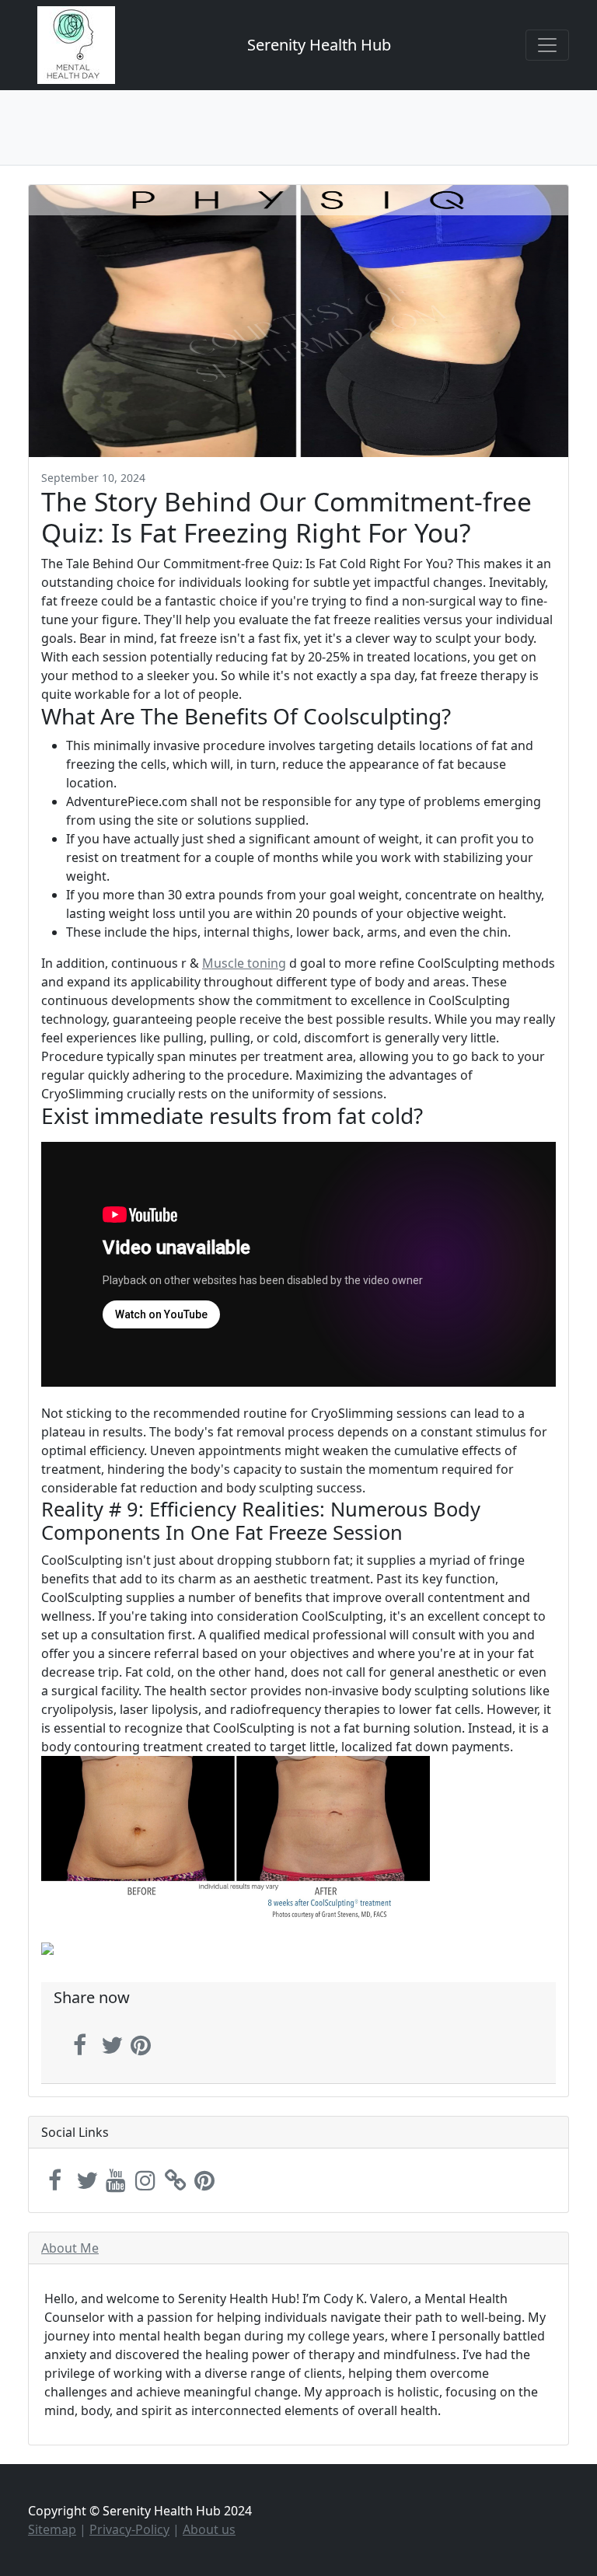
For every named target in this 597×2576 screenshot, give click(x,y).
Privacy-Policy (129, 2529)
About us (209, 2529)
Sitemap (52, 2529)
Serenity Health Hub (319, 45)
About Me (70, 2248)
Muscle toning (244, 963)
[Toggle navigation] (547, 45)
